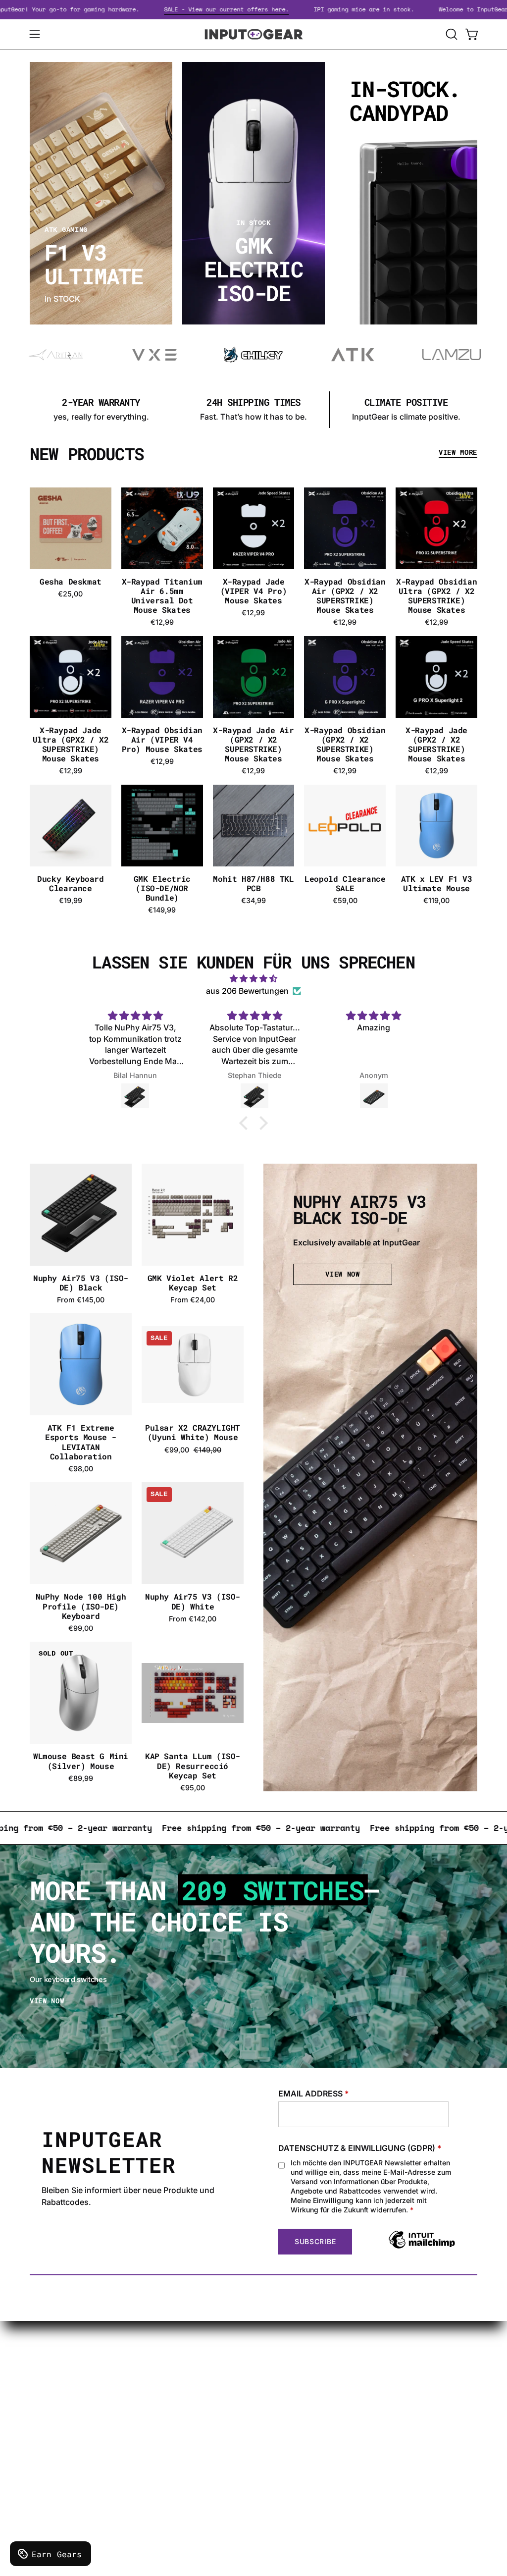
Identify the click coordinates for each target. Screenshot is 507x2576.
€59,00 (345, 901)
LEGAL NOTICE (175, 2411)
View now (47, 2001)
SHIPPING (165, 2361)
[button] (451, 34)
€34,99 (253, 901)
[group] (253, 410)
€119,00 (436, 901)
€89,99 (81, 1778)
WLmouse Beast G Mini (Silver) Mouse (81, 1761)
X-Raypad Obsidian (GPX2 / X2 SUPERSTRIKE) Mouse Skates (345, 744)
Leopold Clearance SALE (345, 883)
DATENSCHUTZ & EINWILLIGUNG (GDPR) (360, 2148)
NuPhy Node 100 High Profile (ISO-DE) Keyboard (81, 1606)
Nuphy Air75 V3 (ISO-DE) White (193, 1601)
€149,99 (162, 910)
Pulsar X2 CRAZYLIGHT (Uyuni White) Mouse (193, 1432)
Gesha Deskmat (71, 581)
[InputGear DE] (253, 34)
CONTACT (259, 2361)
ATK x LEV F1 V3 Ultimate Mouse (437, 883)
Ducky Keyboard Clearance (70, 883)
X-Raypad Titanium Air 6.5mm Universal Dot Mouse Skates (162, 596)
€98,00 (81, 1469)
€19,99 (71, 901)
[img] (253, 979)
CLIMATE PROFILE (181, 2378)
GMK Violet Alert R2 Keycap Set (193, 1283)
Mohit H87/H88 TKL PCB (253, 883)
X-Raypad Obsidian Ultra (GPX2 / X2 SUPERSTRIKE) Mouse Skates (436, 596)
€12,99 (162, 622)
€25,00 (70, 594)
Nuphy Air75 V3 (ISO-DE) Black (81, 1283)
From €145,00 (81, 1300)
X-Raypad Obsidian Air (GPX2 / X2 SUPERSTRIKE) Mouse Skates (345, 596)
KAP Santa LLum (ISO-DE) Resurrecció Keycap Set (193, 1766)
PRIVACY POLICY (178, 2394)
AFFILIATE (259, 2423)
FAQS (250, 2407)
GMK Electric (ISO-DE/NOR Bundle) (162, 888)
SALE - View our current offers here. (274, 9)
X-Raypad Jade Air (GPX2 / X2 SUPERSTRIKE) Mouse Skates (253, 744)
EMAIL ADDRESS (314, 2093)
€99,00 (81, 1628)
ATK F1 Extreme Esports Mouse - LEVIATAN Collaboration (81, 1442)
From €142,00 (193, 1619)
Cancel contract (270, 2456)
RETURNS (165, 2427)
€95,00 (193, 1788)
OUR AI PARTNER (272, 2439)
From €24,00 (193, 1300)
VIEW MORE (458, 453)
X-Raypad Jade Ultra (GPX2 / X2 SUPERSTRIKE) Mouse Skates (71, 744)
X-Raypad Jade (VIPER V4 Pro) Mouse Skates (253, 591)
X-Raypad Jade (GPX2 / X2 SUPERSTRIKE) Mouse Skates (436, 744)
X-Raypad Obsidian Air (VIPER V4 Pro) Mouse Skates (162, 740)
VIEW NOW (342, 1274)
